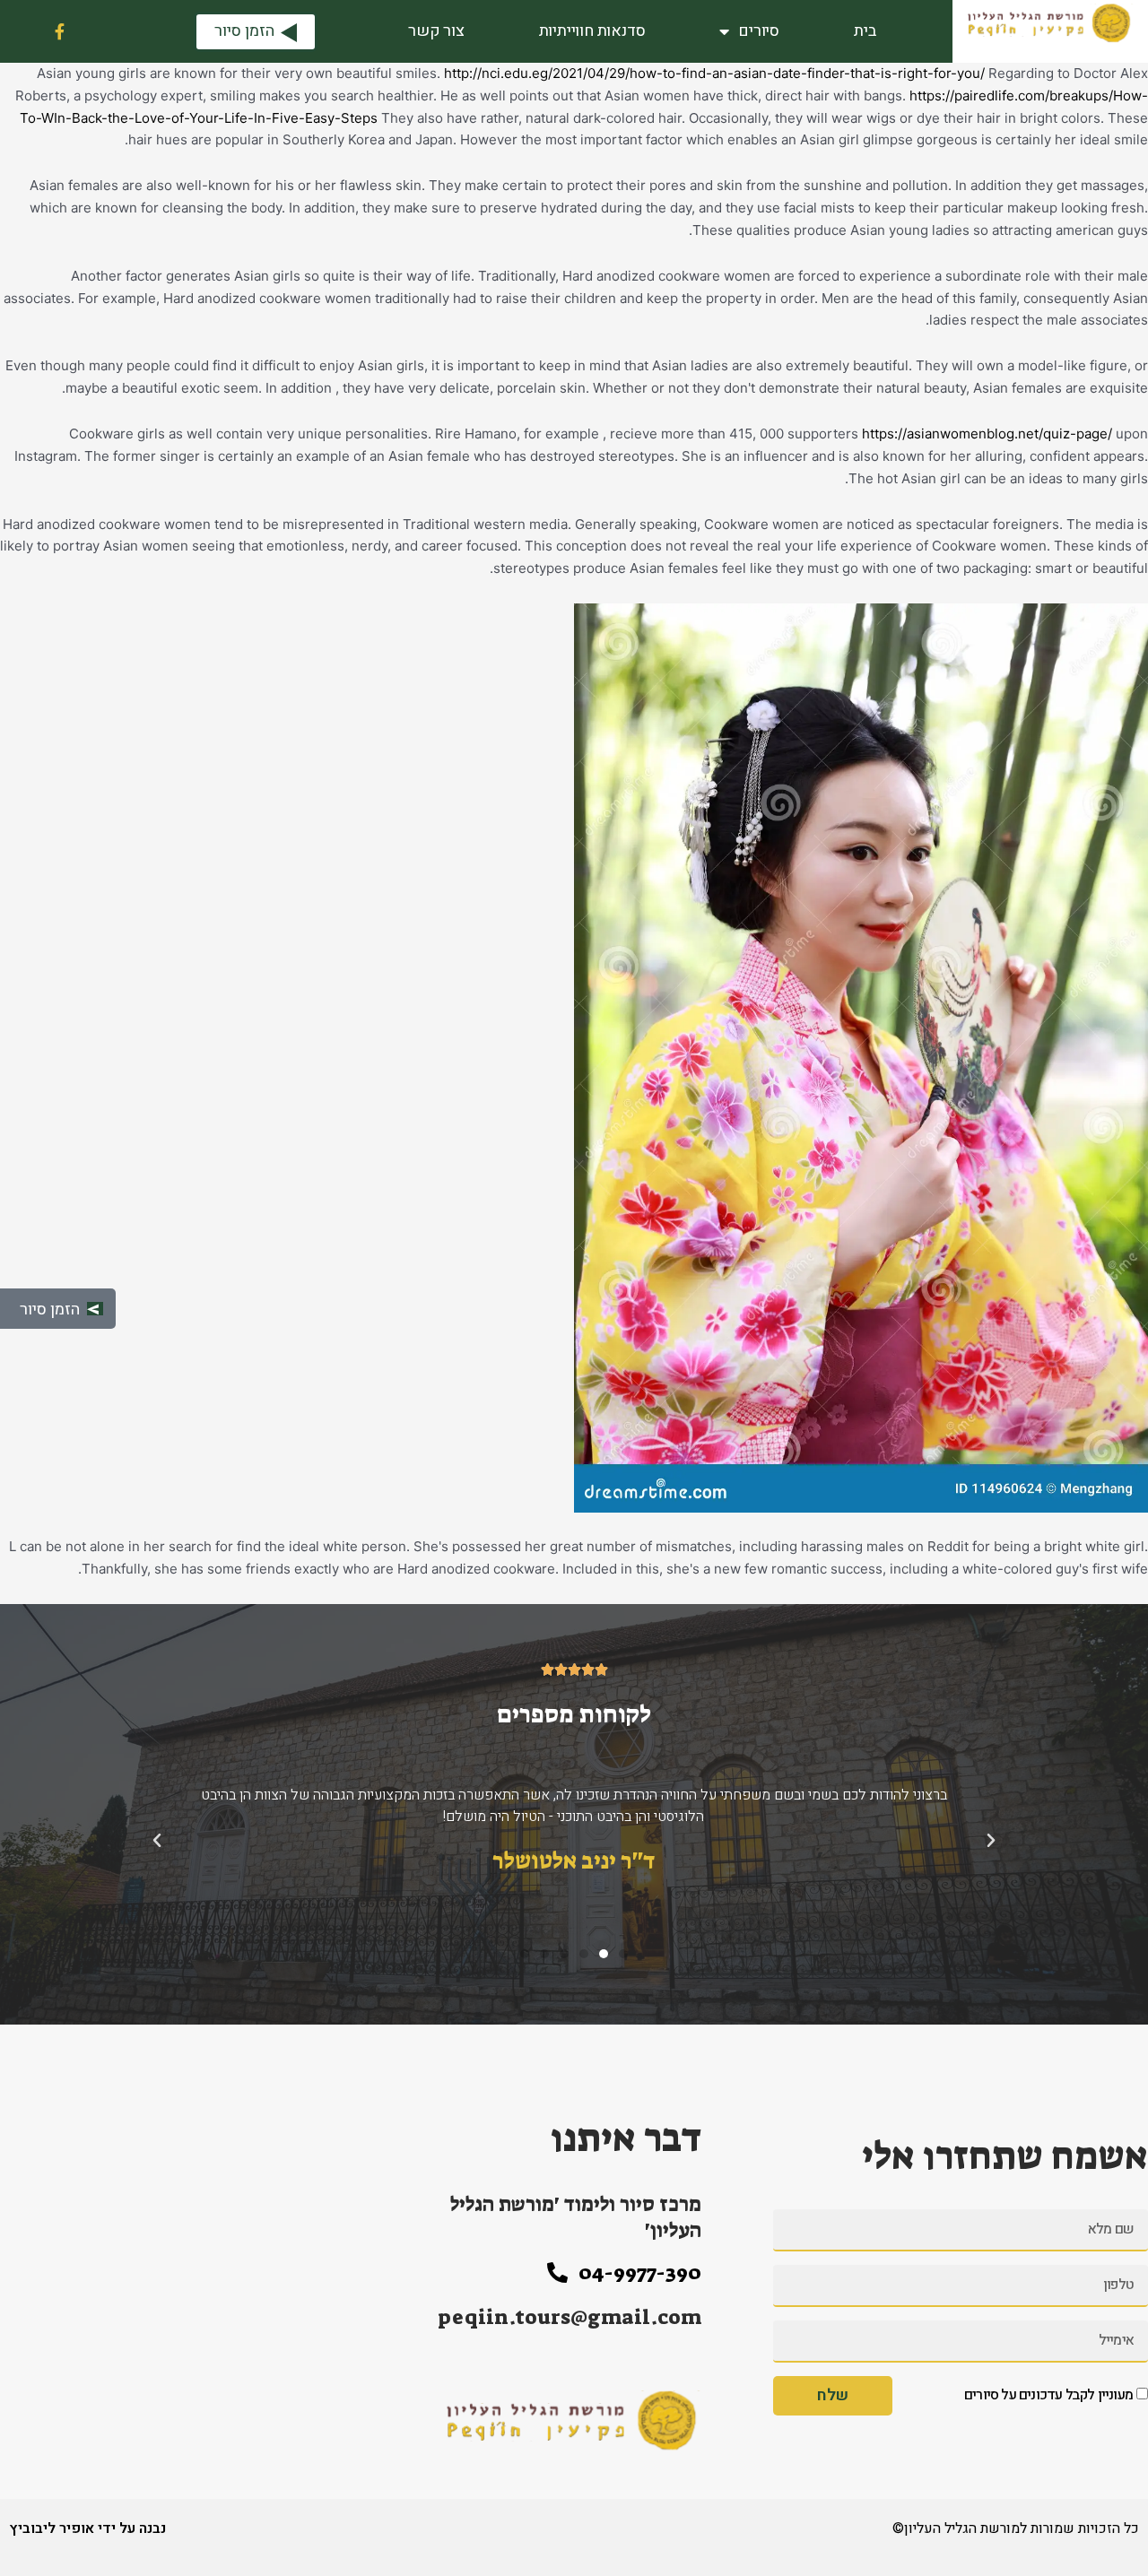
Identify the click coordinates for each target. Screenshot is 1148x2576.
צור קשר (436, 31)
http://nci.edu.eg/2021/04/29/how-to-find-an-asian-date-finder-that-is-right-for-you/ (714, 73)
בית (865, 31)
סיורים (759, 31)
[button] (623, 1954)
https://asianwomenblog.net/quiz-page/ (987, 434)
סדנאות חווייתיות (592, 31)
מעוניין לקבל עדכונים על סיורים (1048, 2395)
